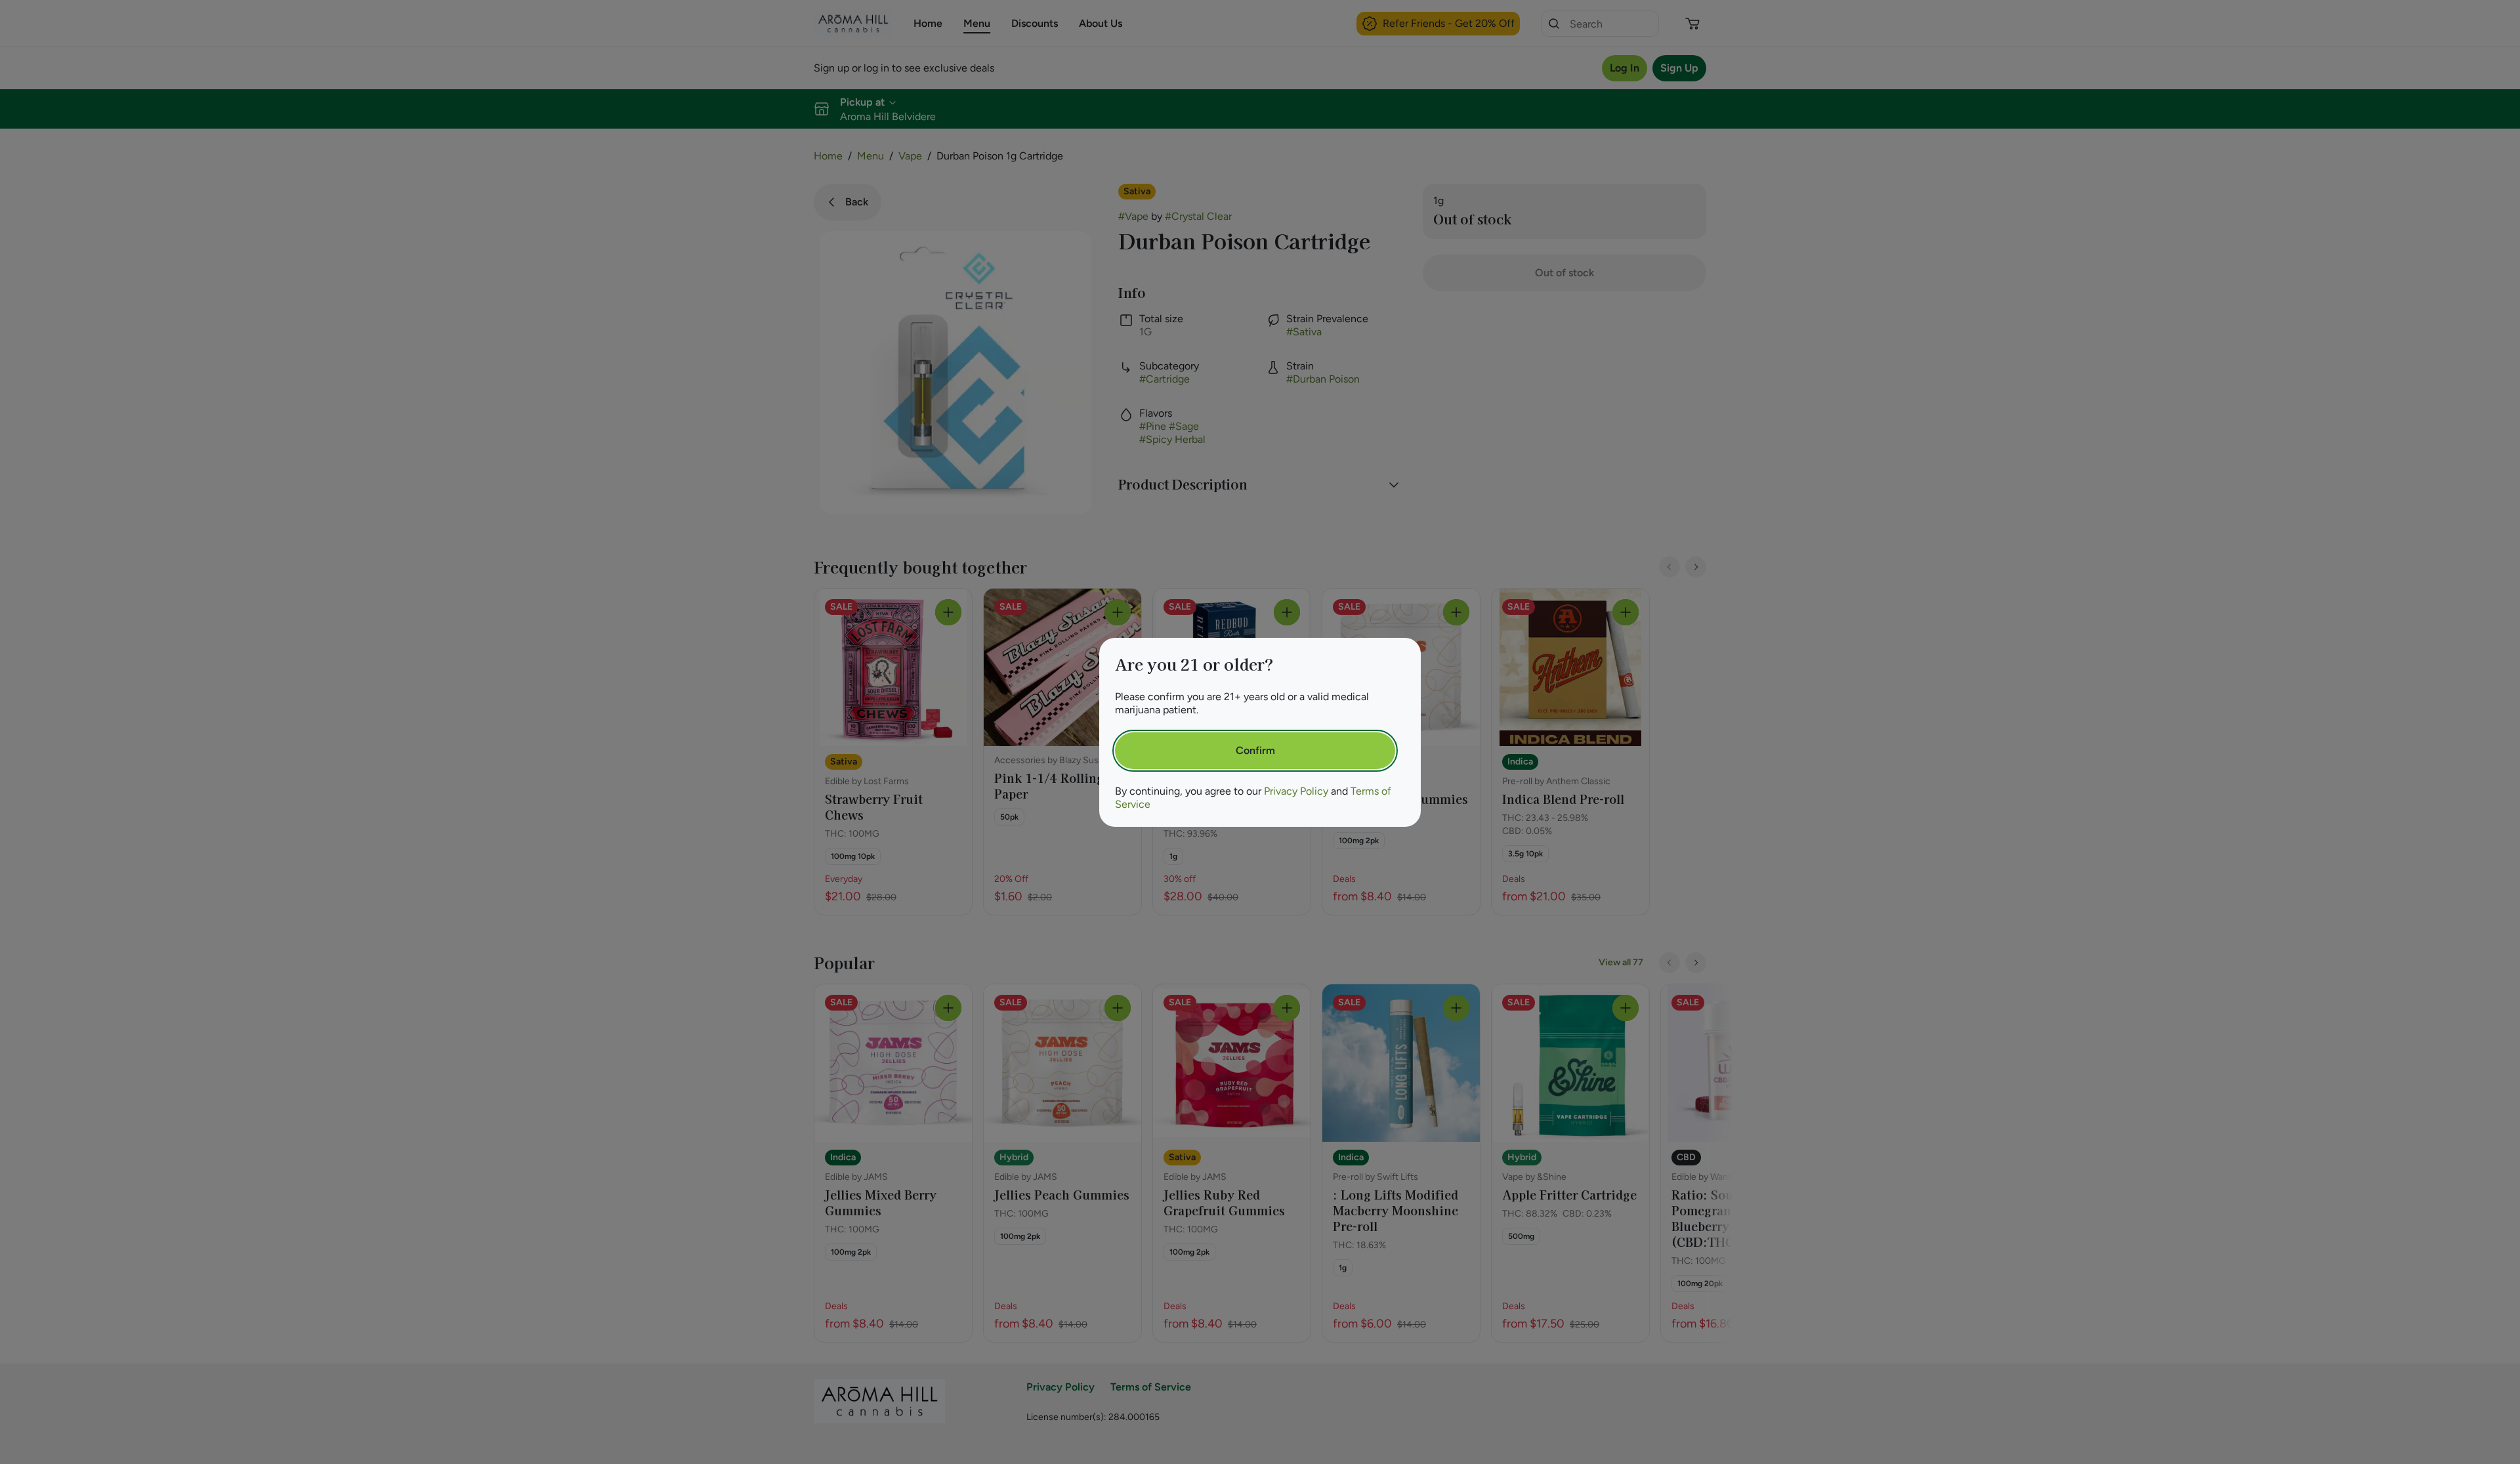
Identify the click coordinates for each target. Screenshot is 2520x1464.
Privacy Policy (1296, 791)
